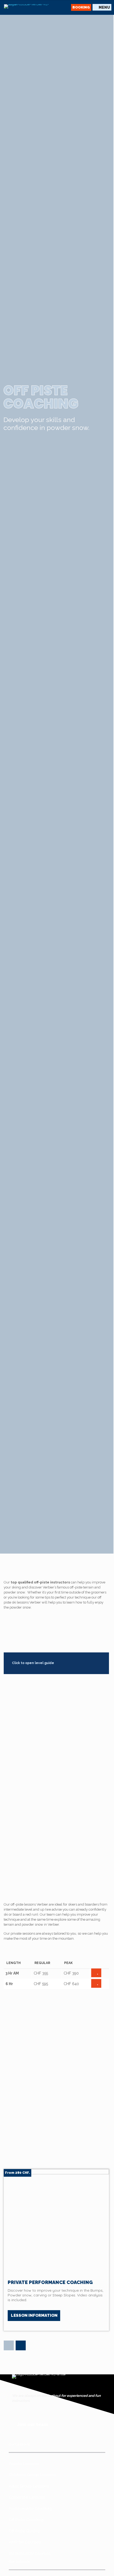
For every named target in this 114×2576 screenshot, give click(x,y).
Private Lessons (24, 2464)
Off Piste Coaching (26, 2520)
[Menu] (102, 7)
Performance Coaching (30, 2509)
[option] (56, 2250)
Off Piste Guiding (24, 2531)
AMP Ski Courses (25, 2542)
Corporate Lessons (27, 2497)
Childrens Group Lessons (32, 2475)
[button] (9, 2346)
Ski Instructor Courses (30, 2554)
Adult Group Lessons (29, 2486)
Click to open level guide (33, 1663)
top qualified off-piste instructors (41, 1582)
